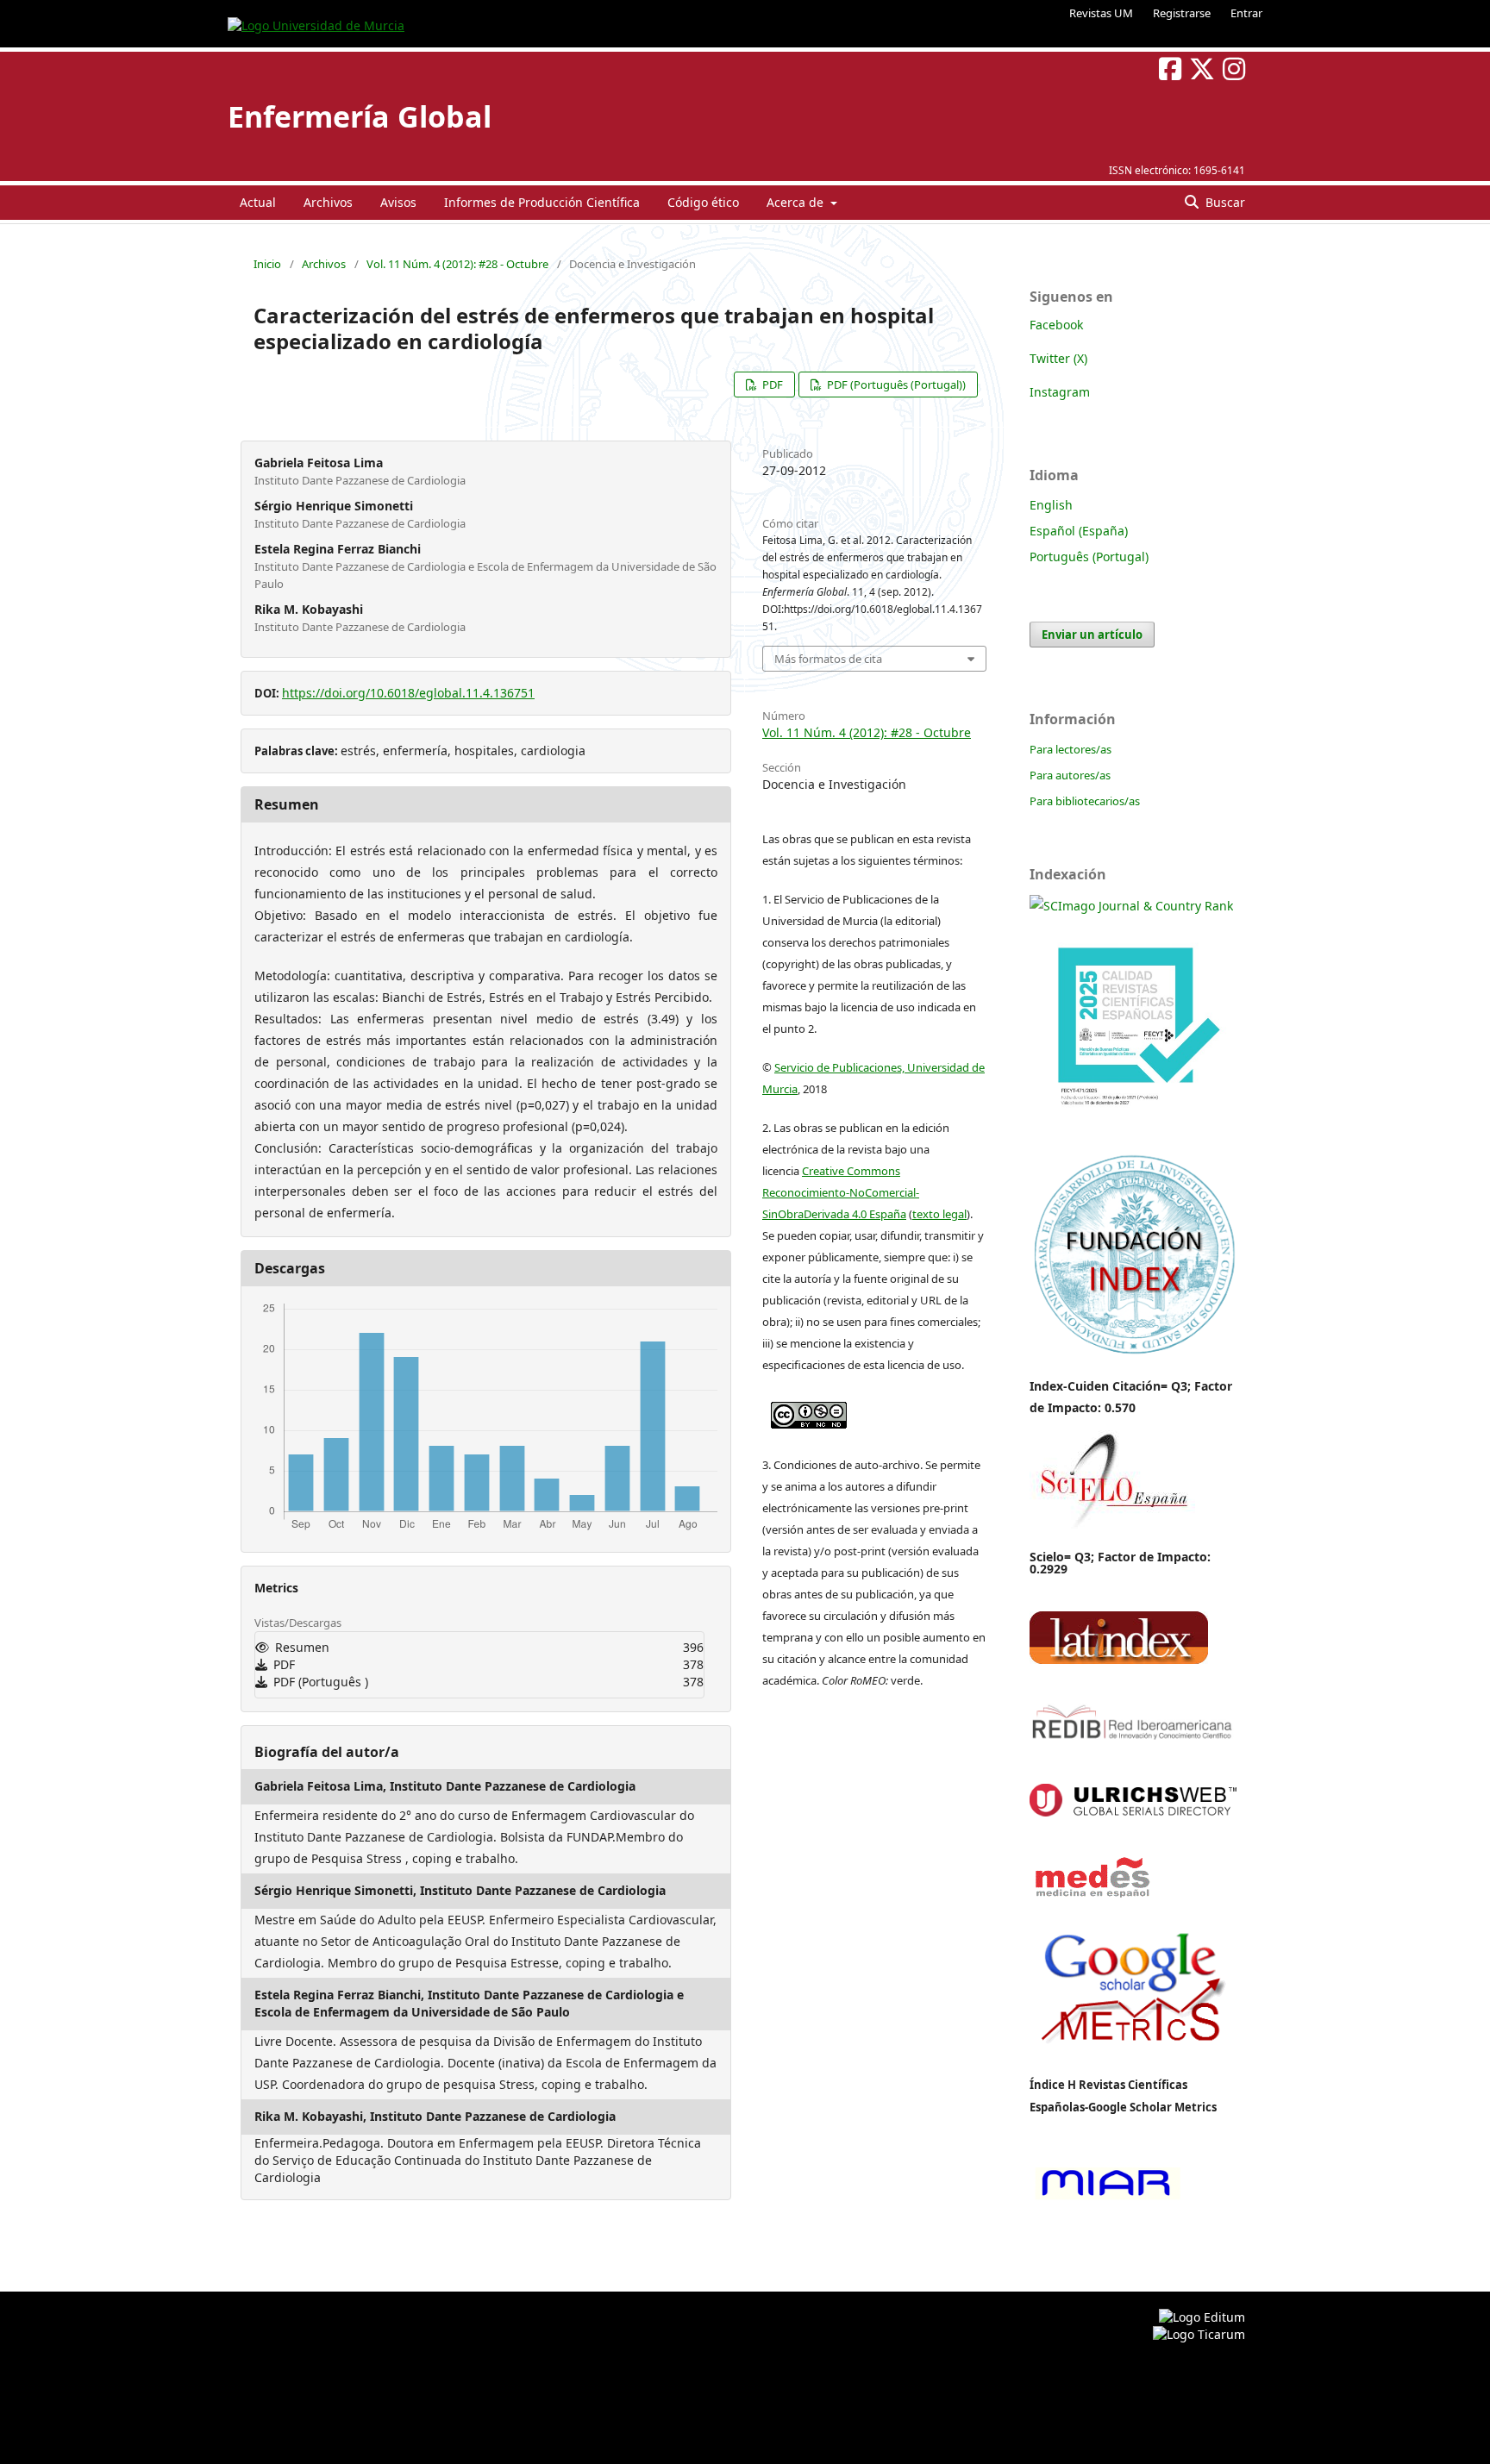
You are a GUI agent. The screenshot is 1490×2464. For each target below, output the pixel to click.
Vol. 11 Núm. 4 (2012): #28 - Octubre (457, 264)
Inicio (267, 264)
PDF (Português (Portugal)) (895, 385)
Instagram (1060, 392)
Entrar (1246, 13)
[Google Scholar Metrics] (1133, 2055)
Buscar (1224, 202)
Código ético (703, 202)
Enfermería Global (360, 116)
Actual (258, 202)
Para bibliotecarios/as (1085, 801)
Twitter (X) (1058, 358)
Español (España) (1079, 531)
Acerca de (797, 202)
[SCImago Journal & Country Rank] (1131, 906)
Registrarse (1182, 13)
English (1051, 505)
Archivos (328, 202)
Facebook (1056, 325)
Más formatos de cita (828, 659)
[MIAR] (1105, 2198)
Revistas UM (1101, 13)
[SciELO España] (1112, 1528)
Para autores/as (1070, 775)
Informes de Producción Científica (542, 202)
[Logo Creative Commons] (809, 1411)
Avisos (398, 202)
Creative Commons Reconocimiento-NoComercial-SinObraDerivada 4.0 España (841, 1192)
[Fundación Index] (1133, 1352)
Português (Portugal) (1089, 557)
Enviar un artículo (1092, 635)
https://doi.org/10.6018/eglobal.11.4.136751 (408, 693)
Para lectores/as (1071, 749)
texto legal (939, 1214)
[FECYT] (1133, 1131)
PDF (771, 385)
